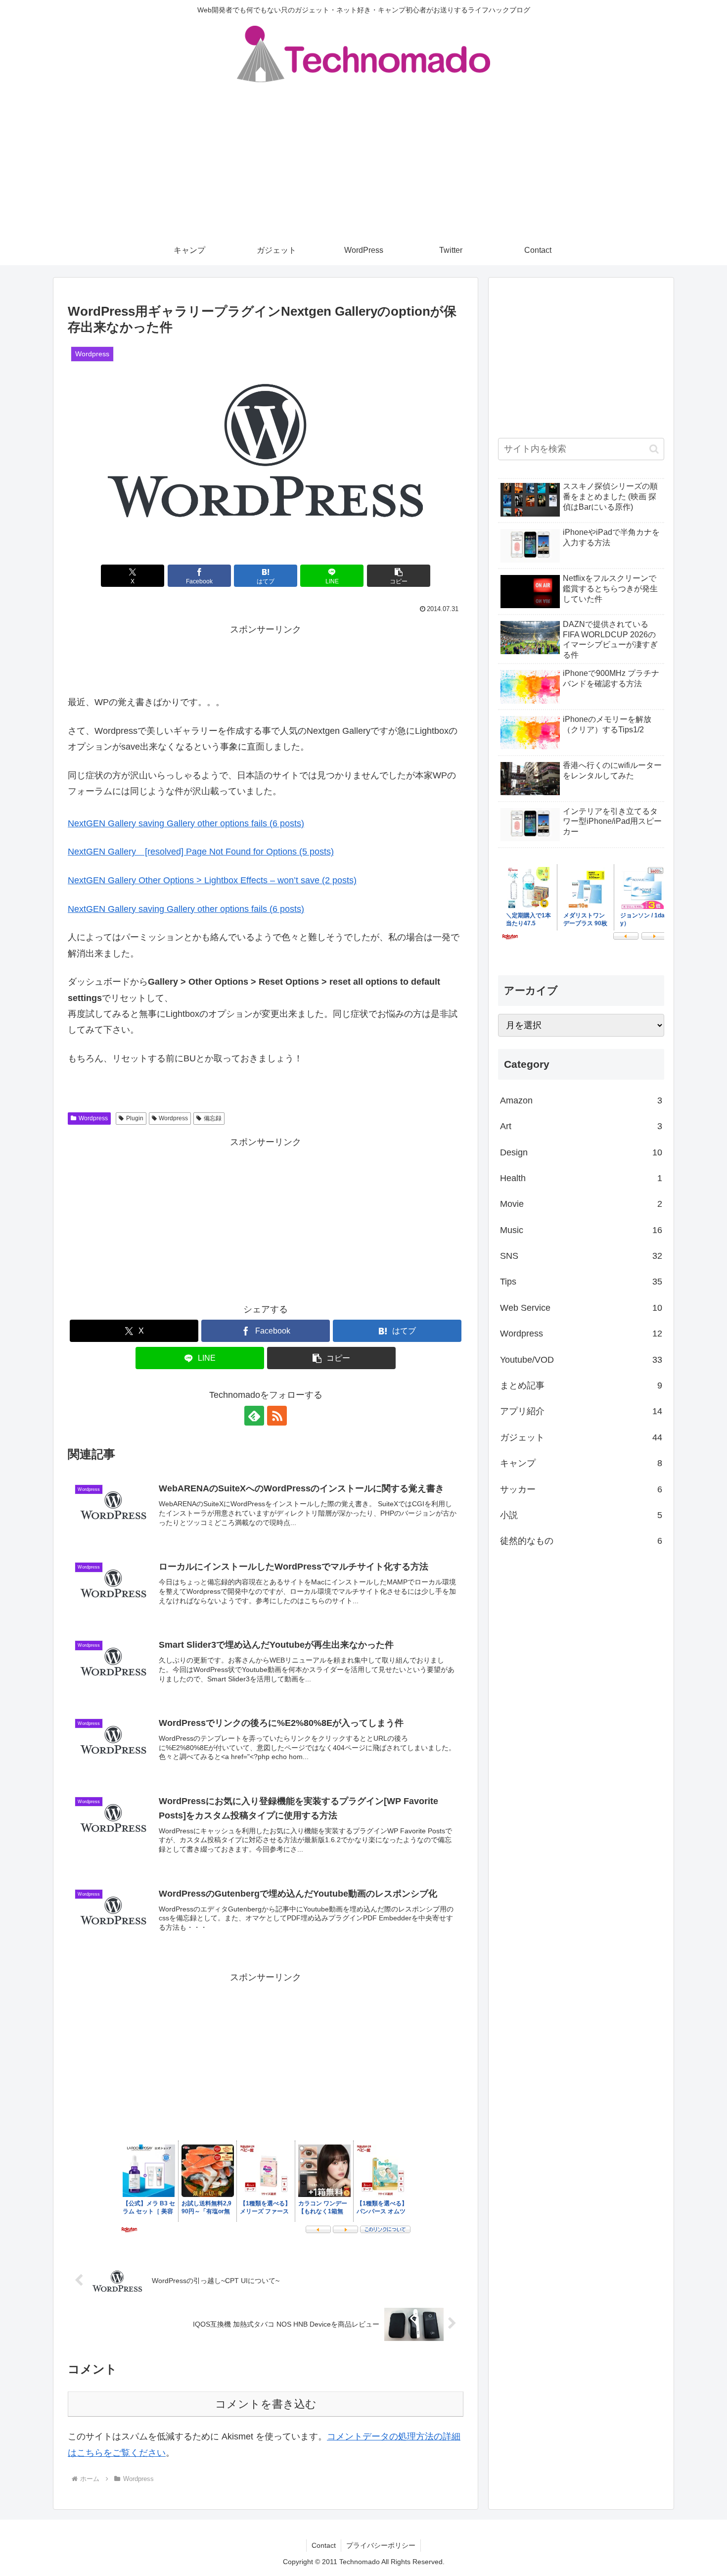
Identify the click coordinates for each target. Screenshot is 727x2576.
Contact (324, 2545)
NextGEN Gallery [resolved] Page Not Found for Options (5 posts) (201, 852)
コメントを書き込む (266, 2404)
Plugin (135, 1118)
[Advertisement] (363, 161)
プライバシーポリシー (381, 2545)
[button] (399, 576)
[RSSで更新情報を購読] (277, 1416)
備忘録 (213, 1118)
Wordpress (93, 1118)
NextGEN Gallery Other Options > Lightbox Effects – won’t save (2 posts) (212, 880)
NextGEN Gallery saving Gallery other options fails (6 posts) (186, 823)
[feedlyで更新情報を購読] (254, 1416)
